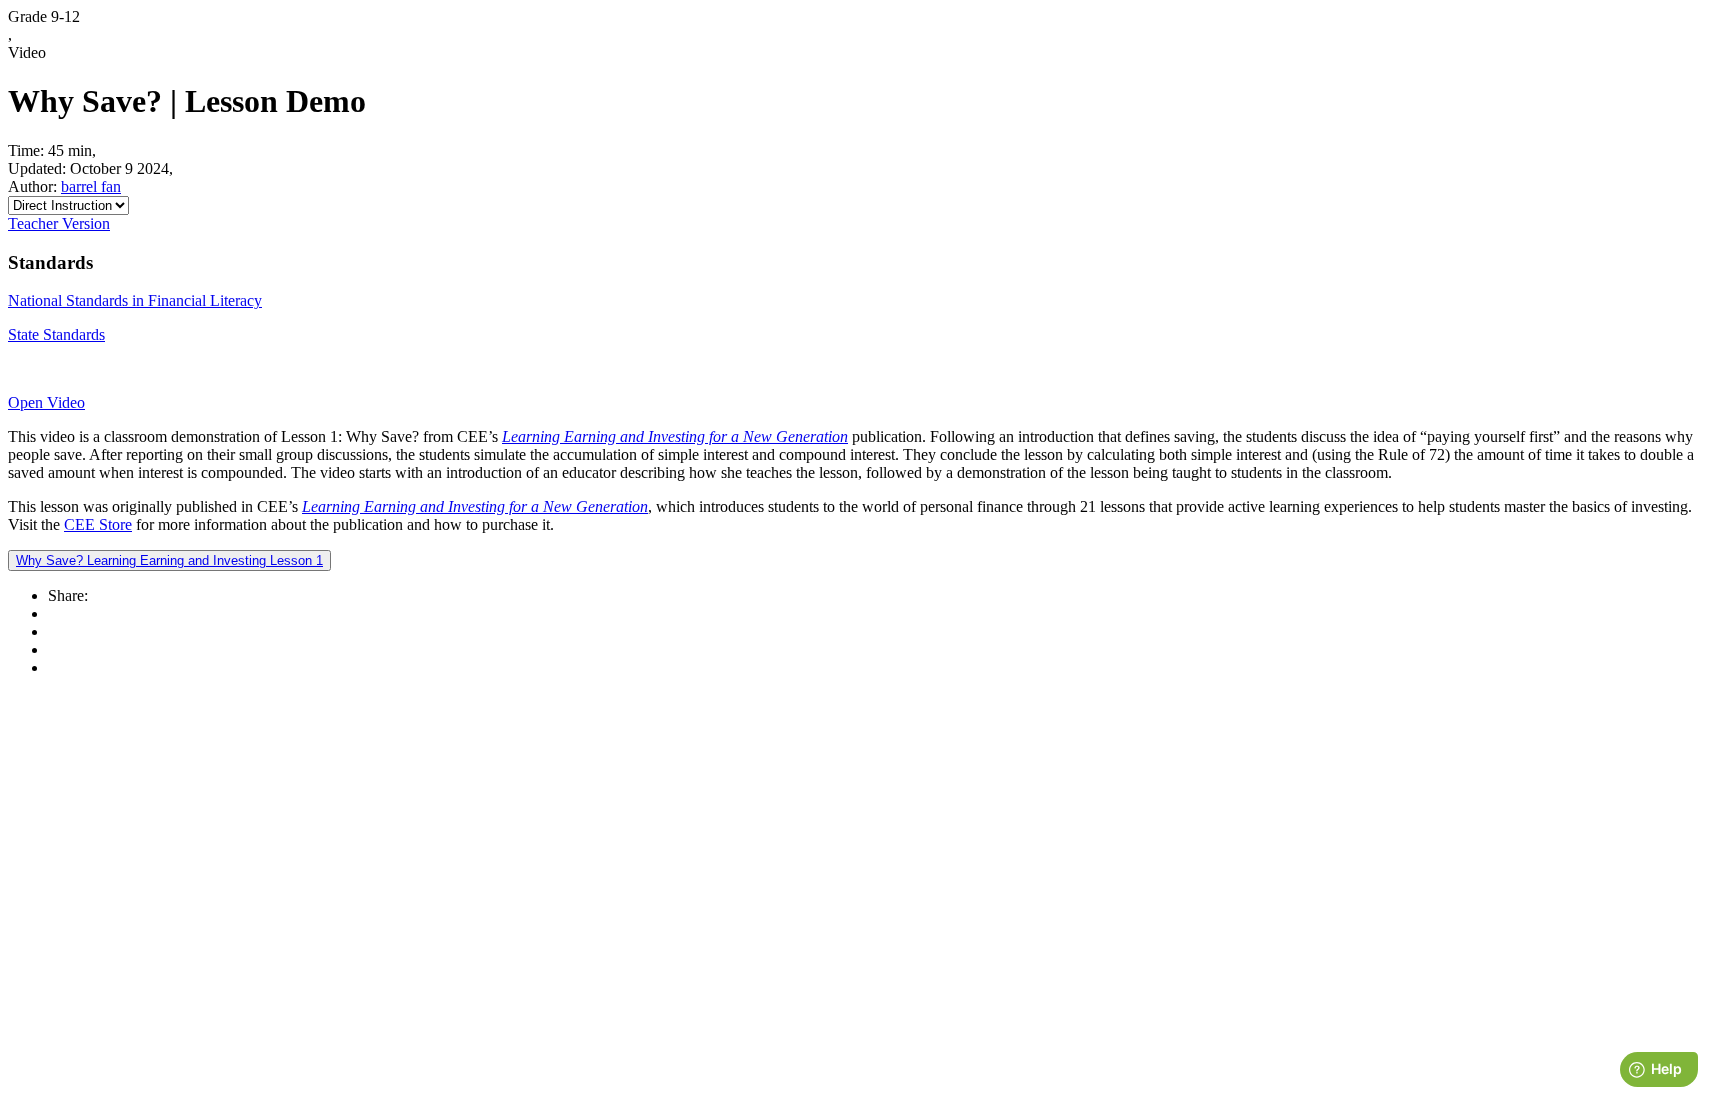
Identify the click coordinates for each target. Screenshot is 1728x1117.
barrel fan (91, 186)
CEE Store (98, 524)
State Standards (56, 334)
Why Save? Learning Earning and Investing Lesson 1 (169, 560)
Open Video (46, 402)
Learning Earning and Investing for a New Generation (675, 436)
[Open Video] (864, 369)
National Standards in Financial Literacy (135, 300)
